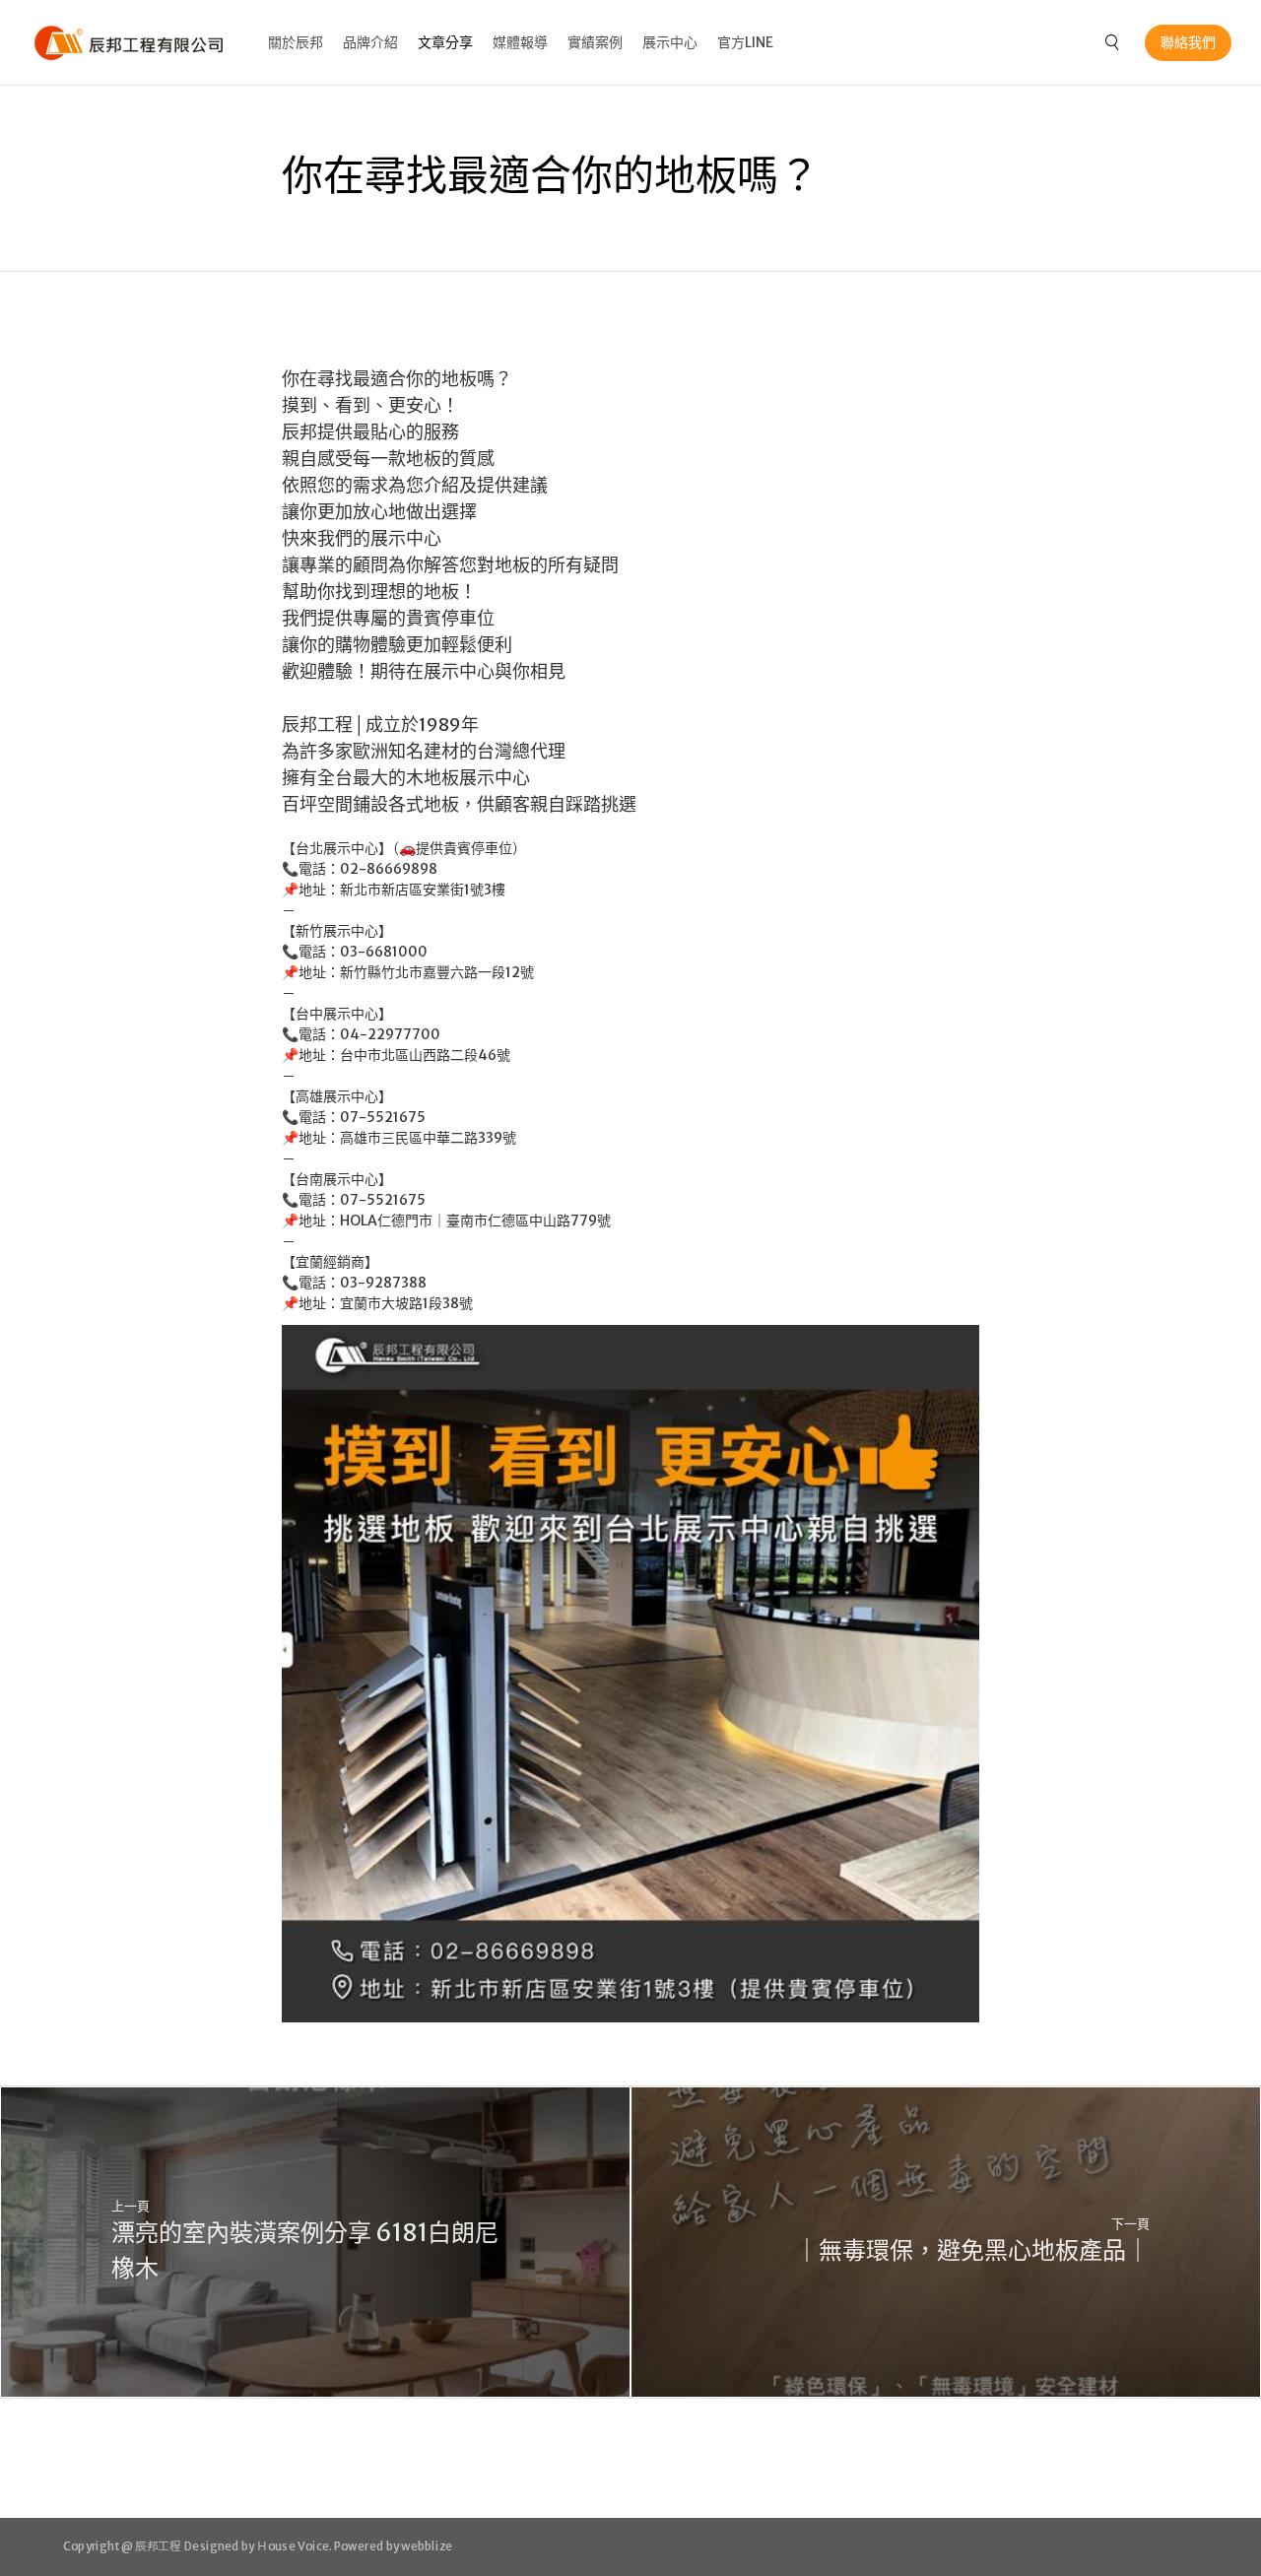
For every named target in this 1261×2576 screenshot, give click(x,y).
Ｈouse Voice (293, 2545)
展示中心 (670, 42)
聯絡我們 (1188, 42)
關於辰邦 (296, 42)
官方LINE (745, 42)
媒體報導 (520, 42)
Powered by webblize (394, 2545)
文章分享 (445, 42)
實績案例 (595, 42)
